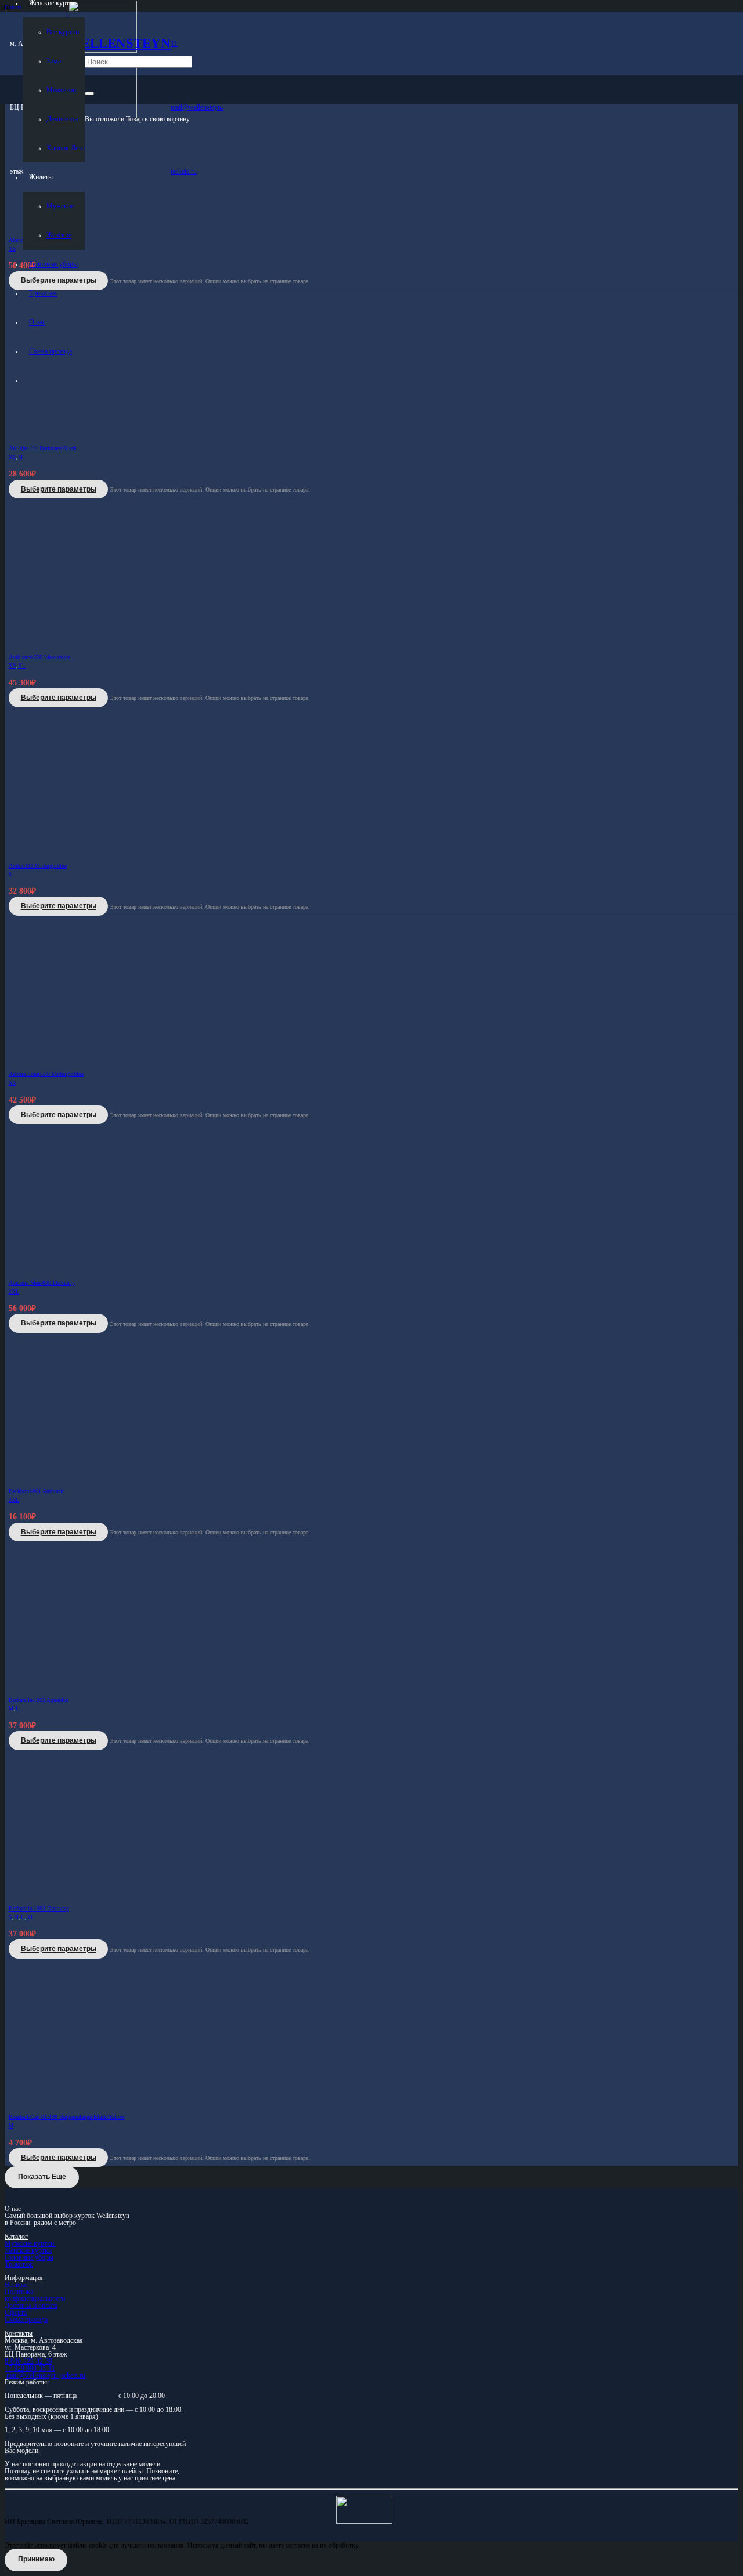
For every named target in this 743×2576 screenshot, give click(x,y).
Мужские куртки (30, 2243)
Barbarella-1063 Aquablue (39, 1700)
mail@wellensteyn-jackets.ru (46, 2375)
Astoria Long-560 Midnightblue (46, 1074)
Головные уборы (29, 2257)
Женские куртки (28, 2250)
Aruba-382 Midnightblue (38, 866)
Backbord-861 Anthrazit (36, 1491)
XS (12, 457)
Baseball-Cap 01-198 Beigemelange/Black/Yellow (67, 2117)
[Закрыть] (89, 93)
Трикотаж (19, 2264)
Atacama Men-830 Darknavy (42, 1283)
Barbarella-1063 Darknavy (39, 1908)
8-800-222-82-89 (28, 2361)
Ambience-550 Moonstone (39, 657)
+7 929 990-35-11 (30, 2368)
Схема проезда (26, 2320)
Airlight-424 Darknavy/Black (43, 448)
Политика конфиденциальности (35, 2295)
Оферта (16, 2313)
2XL (14, 1292)
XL (22, 666)
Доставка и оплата (31, 2306)
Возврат (17, 2285)
